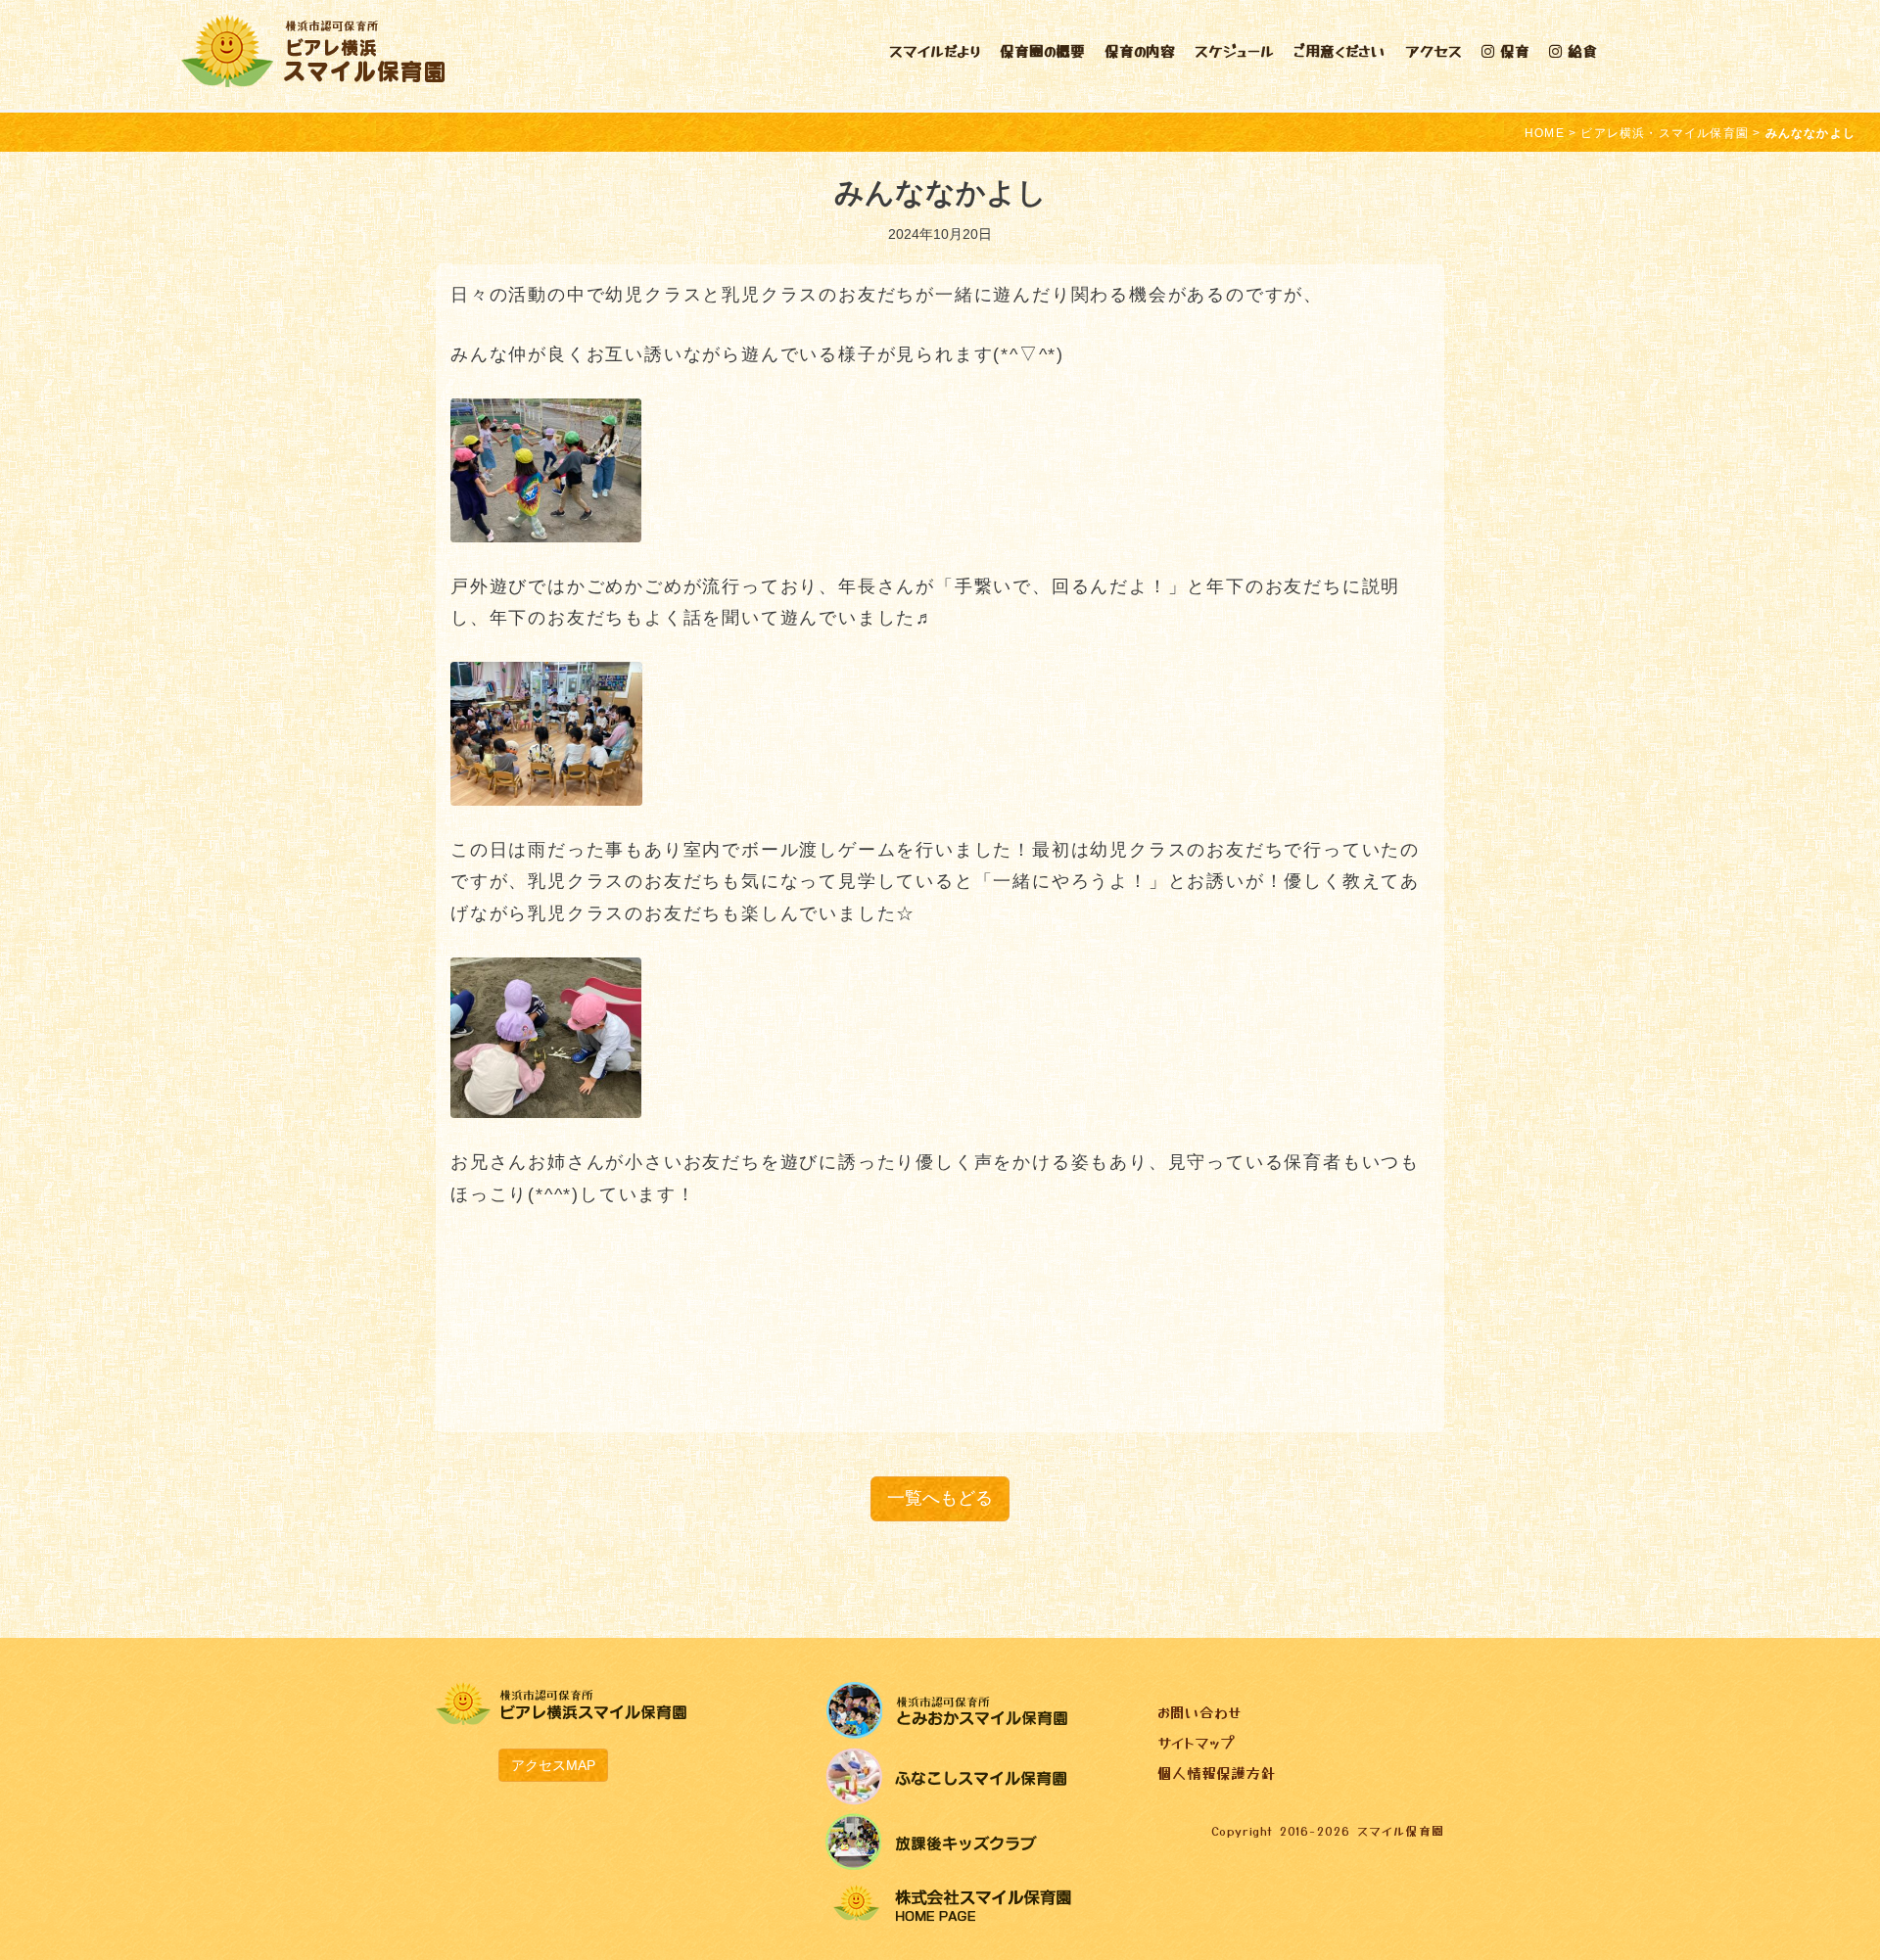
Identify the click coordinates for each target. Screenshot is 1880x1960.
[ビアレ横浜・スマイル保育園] (313, 48)
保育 (1512, 50)
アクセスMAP (553, 1765)
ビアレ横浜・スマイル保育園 (1665, 133)
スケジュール (1234, 50)
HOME (1545, 133)
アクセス (1433, 50)
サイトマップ (1196, 1742)
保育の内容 (1140, 50)
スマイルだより (935, 50)
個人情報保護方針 (1216, 1773)
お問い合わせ (1199, 1712)
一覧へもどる (940, 1498)
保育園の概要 (1042, 50)
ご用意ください (1339, 50)
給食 (1579, 50)
